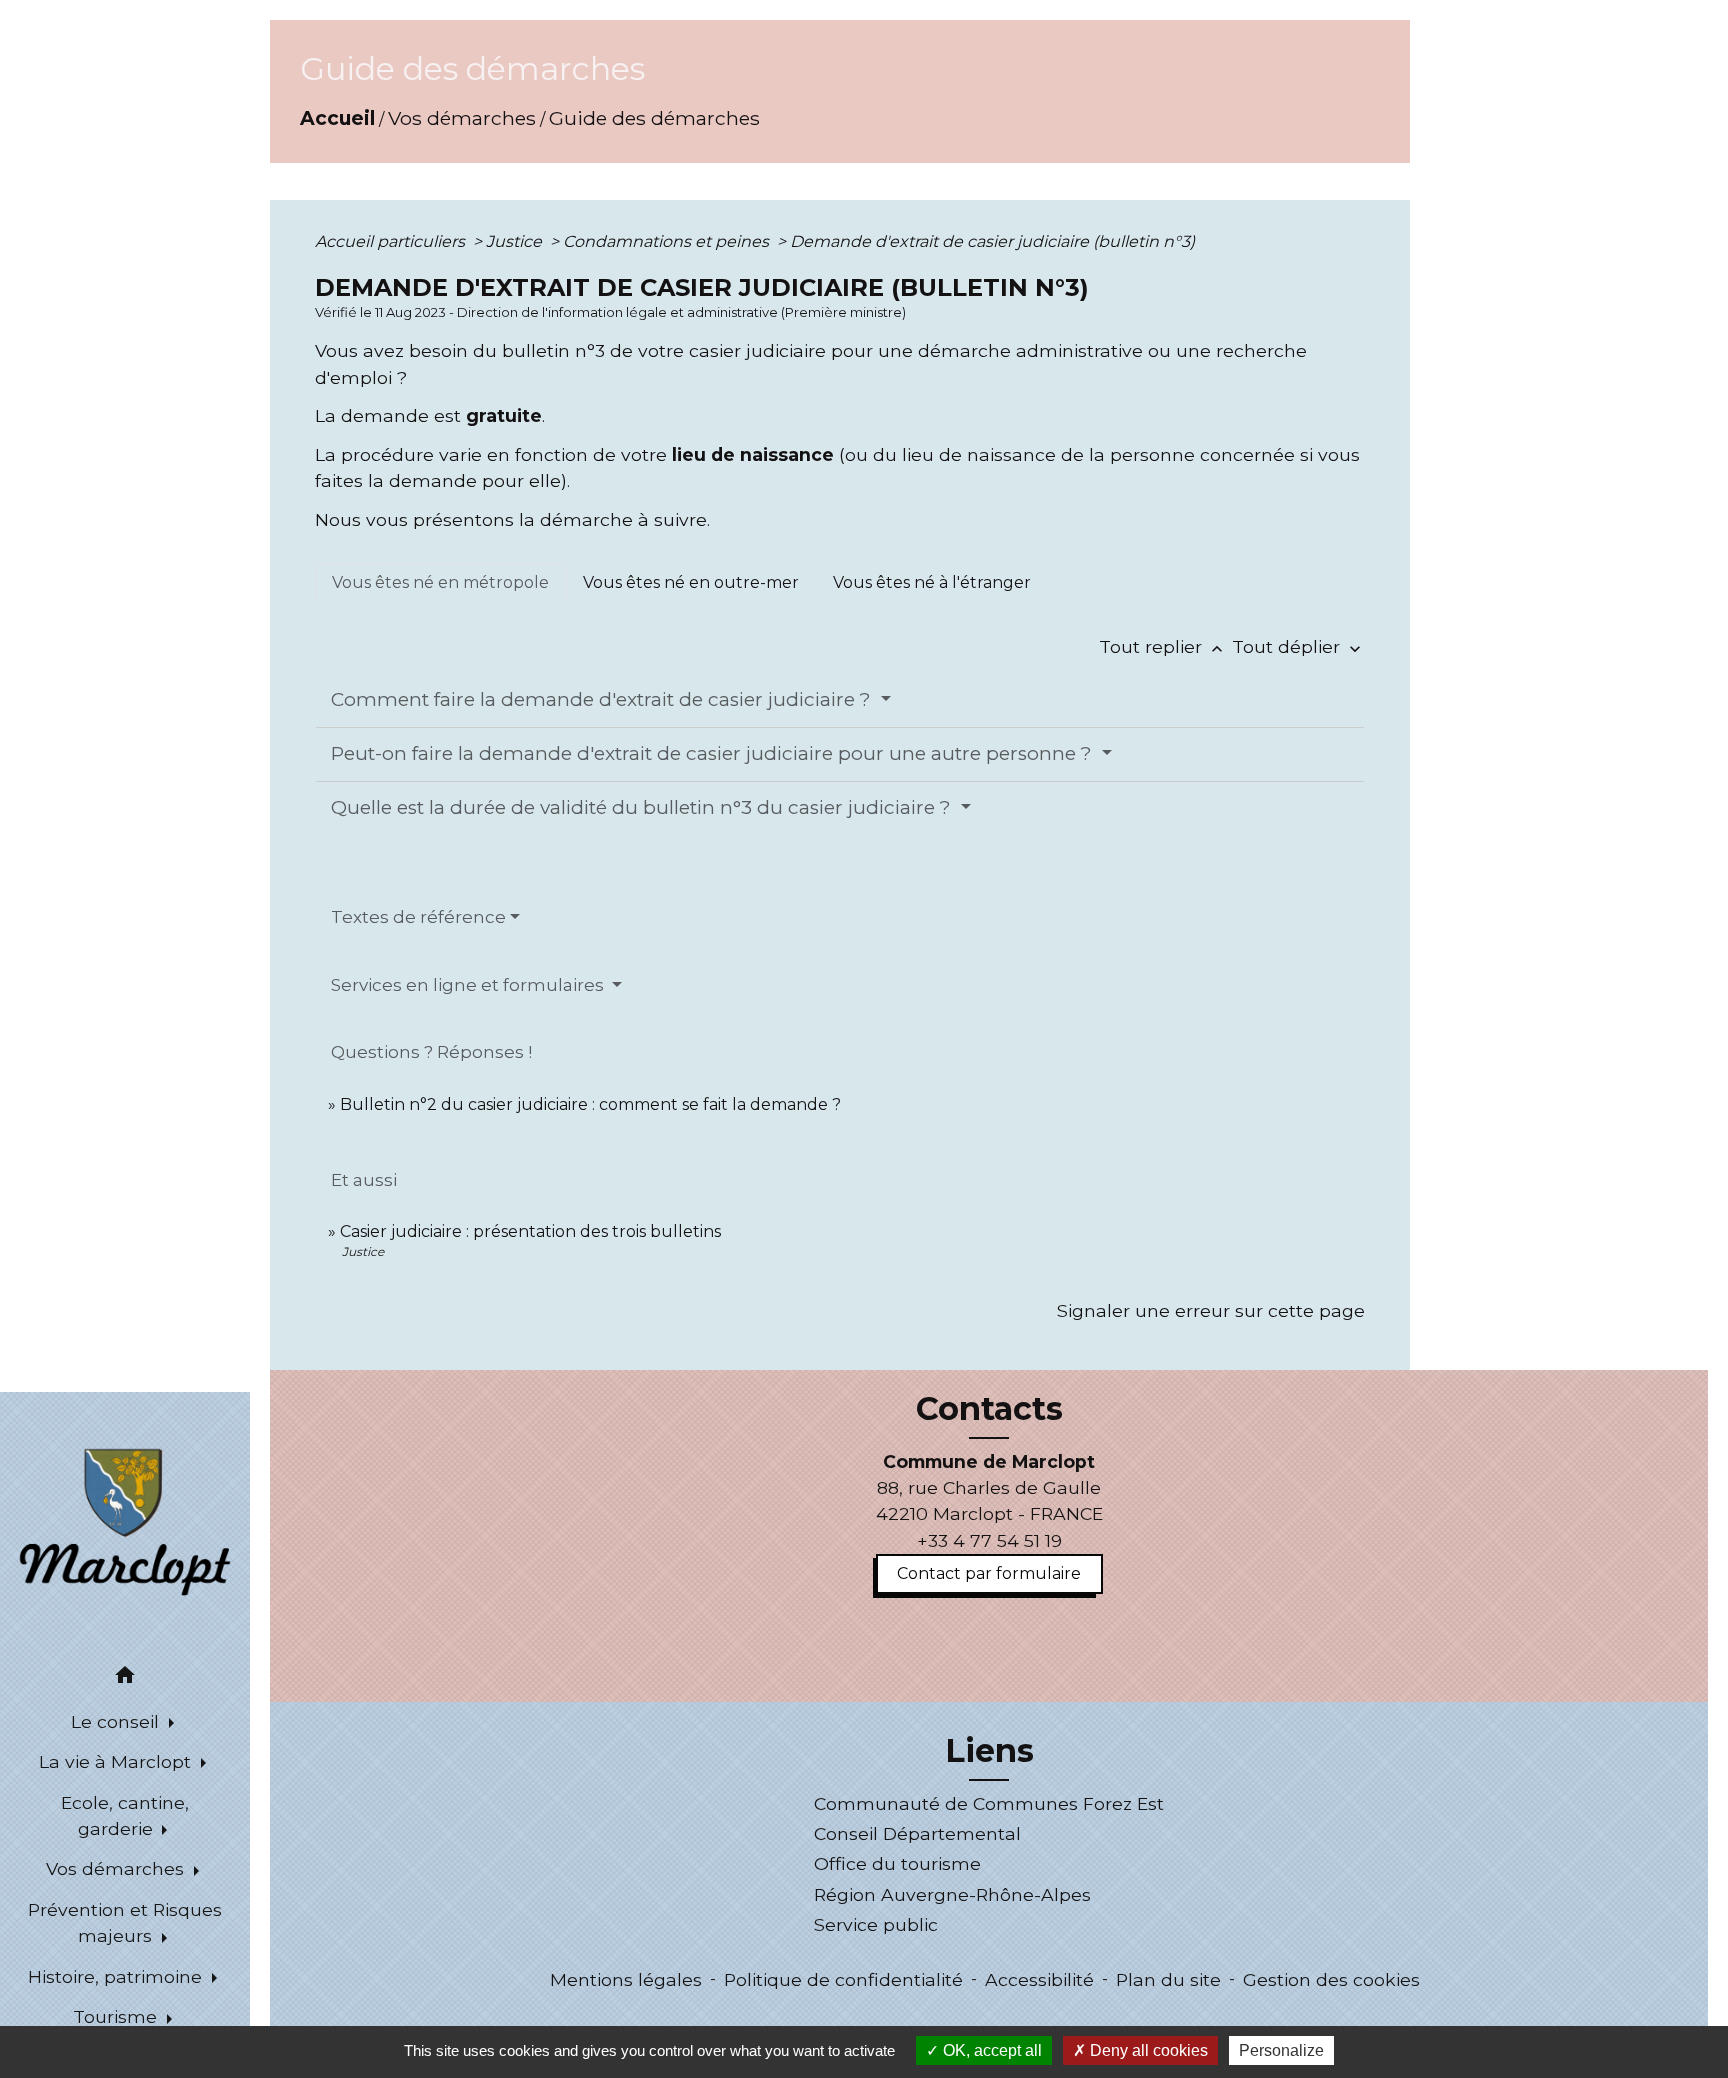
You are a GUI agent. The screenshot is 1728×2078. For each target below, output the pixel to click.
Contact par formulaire (989, 1573)
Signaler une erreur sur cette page (1211, 1310)
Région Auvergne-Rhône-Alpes (952, 1894)
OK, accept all (990, 2050)
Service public (876, 1924)
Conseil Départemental (917, 1833)
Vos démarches (462, 118)
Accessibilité (1039, 1979)
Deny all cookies (1147, 2050)
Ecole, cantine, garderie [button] (125, 1815)
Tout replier (1163, 646)
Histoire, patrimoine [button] (117, 1976)
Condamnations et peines (668, 241)
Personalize (1281, 2050)
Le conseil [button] (117, 1721)
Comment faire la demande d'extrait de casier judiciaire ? (603, 699)
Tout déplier (1298, 646)
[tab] (440, 583)
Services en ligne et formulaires (469, 985)
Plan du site (1168, 1979)
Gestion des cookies (1331, 1979)
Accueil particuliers (392, 241)
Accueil (337, 118)
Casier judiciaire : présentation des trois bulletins (530, 1231)
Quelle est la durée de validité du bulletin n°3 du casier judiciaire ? (643, 807)
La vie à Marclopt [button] (117, 1761)
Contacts (989, 1409)
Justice (516, 241)
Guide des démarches (654, 118)
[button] (125, 1678)
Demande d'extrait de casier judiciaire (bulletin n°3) (992, 241)
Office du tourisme (897, 1863)
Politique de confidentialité (843, 1979)
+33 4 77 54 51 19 (989, 1540)
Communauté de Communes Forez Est (989, 1803)
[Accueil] (125, 1520)
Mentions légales (626, 1979)
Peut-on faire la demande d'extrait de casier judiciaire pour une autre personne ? (714, 753)
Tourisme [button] (117, 2016)
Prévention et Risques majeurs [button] (125, 1922)
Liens (989, 1751)
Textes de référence (418, 917)
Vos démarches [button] (117, 1868)
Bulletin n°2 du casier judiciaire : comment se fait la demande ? (590, 1104)
